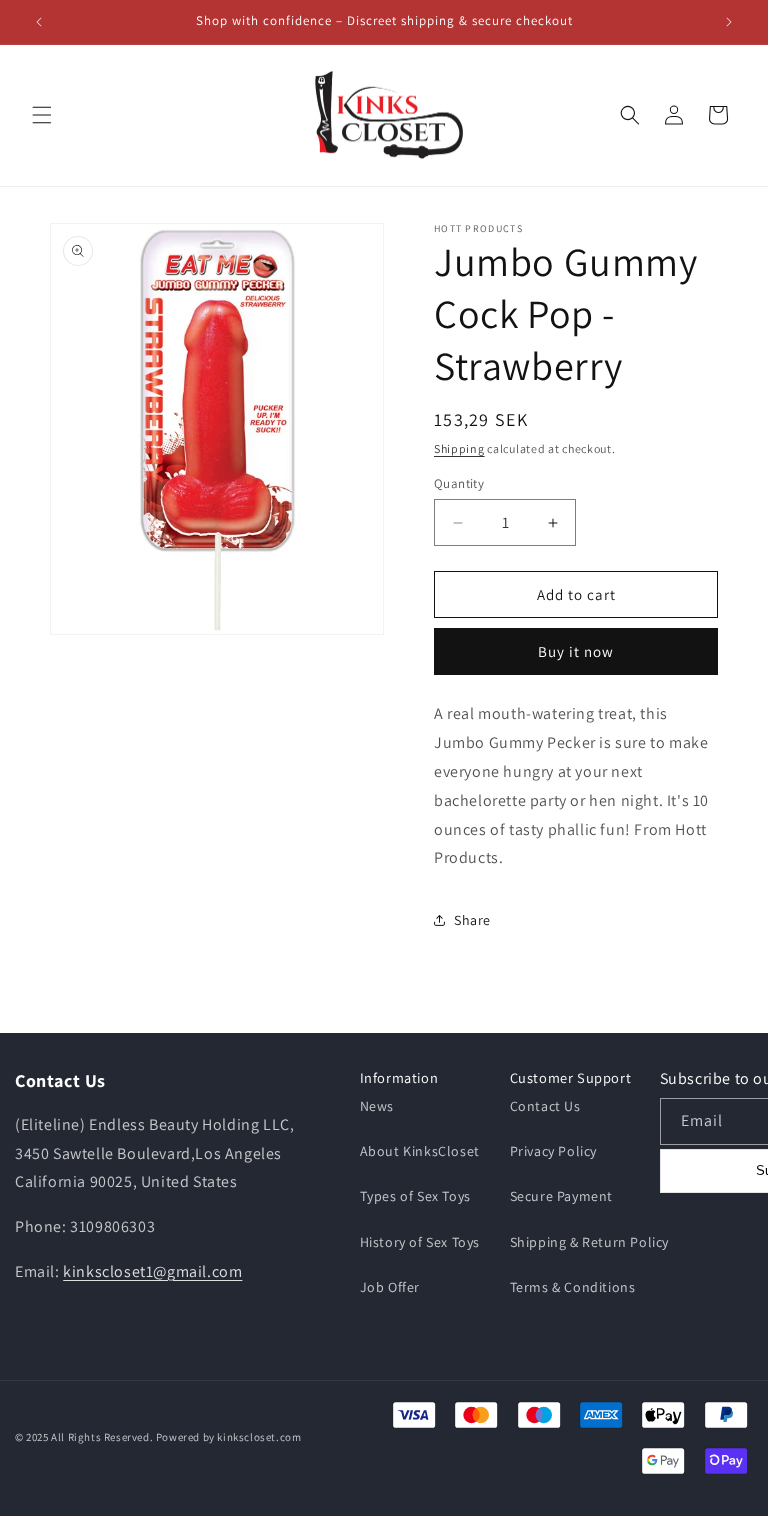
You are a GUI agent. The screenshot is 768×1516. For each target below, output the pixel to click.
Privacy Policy (553, 1151)
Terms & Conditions (573, 1287)
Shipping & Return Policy (589, 1242)
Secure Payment (561, 1196)
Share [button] (472, 920)
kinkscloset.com (259, 1437)
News (377, 1106)
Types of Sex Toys (415, 1196)
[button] (42, 115)
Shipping (459, 448)
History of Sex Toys (420, 1242)
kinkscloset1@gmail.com (152, 1271)
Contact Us (545, 1106)
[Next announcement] (729, 22)
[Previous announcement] (39, 22)
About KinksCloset (420, 1151)
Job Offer (390, 1287)
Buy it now (576, 651)
